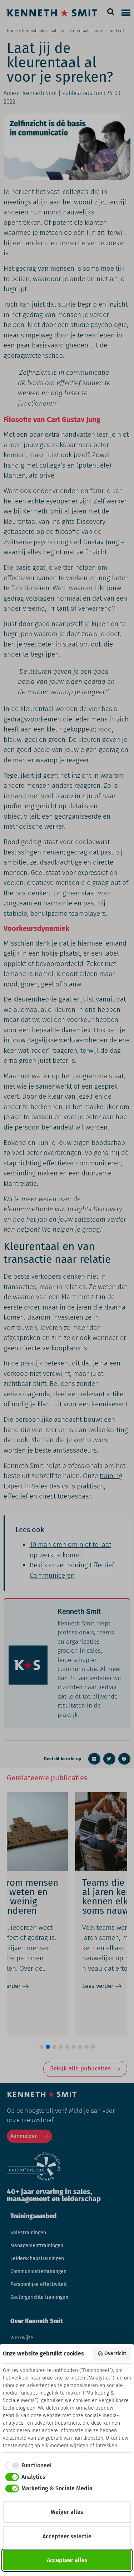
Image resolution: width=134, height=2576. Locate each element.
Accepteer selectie (67, 2536)
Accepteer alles (67, 2560)
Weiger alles (67, 2512)
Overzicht (115, 2354)
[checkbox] (27, 2466)
